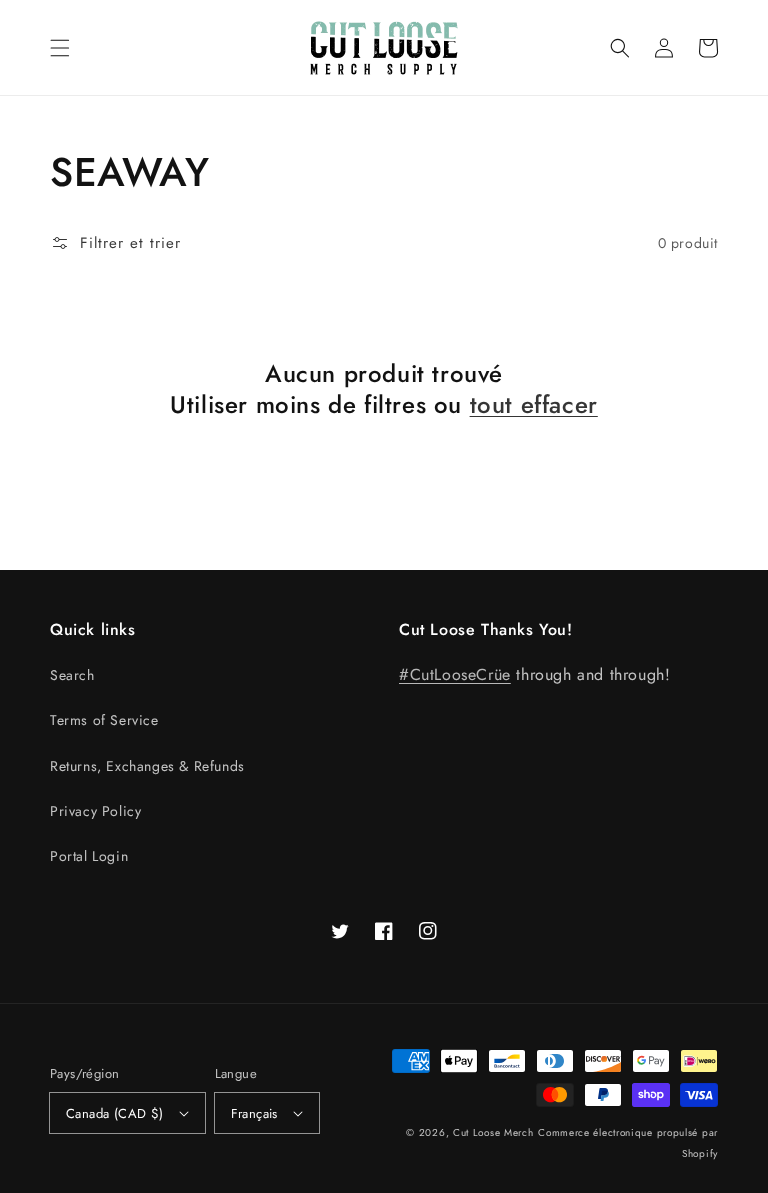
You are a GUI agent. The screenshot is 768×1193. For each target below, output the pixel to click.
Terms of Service (104, 720)
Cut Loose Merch (493, 1132)
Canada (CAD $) (115, 1113)
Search (72, 675)
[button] (60, 48)
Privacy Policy (95, 811)
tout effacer (534, 404)
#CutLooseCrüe (455, 674)
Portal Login (89, 856)
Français (254, 1113)
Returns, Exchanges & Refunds (147, 766)
